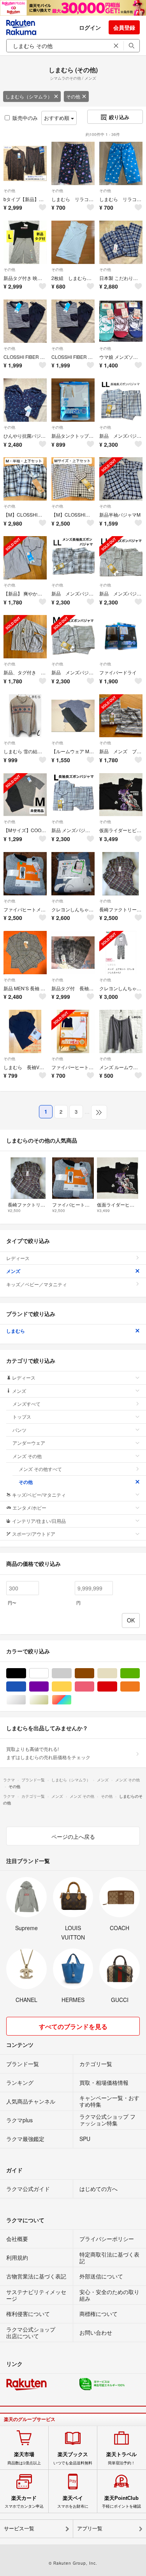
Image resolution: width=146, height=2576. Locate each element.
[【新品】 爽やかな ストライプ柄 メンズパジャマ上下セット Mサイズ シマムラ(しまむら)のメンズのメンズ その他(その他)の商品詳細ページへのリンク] (25, 558)
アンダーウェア (29, 1443)
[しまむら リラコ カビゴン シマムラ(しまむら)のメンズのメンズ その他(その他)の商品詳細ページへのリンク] (121, 163)
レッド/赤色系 (117, 1687)
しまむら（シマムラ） (29, 96)
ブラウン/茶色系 (94, 1673)
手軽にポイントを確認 (121, 2502)
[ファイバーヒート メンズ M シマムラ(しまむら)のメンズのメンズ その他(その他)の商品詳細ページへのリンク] (73, 1031)
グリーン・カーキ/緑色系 (140, 1673)
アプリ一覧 (90, 2529)
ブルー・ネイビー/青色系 (26, 1687)
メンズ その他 (27, 1456)
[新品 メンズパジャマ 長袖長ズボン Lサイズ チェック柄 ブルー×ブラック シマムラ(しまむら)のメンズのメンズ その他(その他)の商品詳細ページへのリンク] (73, 795)
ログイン (90, 27)
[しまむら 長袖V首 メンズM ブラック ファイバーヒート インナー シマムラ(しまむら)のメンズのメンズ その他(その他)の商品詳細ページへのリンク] (25, 1031)
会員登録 (124, 27)
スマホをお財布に (73, 2502)
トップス (22, 1416)
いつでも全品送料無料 (73, 2458)
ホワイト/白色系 (48, 1673)
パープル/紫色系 (48, 1687)
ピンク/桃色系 (94, 1687)
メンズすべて (26, 1404)
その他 (73, 96)
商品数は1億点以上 (24, 2458)
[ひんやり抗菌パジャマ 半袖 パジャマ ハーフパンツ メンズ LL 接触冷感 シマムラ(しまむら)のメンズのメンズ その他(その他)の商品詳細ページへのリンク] (25, 400)
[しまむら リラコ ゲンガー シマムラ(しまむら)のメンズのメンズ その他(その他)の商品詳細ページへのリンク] (73, 163)
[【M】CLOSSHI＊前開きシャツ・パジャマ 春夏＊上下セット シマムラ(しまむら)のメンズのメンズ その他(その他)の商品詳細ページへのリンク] (73, 479)
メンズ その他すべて (40, 1469)
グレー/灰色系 (71, 1673)
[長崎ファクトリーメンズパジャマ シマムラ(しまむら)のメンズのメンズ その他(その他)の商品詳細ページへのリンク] (121, 874)
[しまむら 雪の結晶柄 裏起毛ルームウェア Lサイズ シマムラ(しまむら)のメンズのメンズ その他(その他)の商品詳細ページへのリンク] (25, 716)
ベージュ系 (117, 1673)
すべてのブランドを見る (73, 2026)
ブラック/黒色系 (26, 1673)
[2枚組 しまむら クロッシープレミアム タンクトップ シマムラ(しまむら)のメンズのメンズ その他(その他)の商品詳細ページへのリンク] (73, 242)
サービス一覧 (19, 2529)
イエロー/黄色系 (71, 1687)
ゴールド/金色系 (48, 1700)
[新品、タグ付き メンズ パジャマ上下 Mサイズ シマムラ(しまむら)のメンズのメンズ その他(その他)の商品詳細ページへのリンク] (25, 637)
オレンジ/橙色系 (140, 1687)
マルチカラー (71, 1700)
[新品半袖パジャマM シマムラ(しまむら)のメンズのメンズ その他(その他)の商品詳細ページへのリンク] (121, 479)
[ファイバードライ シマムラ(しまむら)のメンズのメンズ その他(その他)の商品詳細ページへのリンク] (121, 637)
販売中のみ (25, 118)
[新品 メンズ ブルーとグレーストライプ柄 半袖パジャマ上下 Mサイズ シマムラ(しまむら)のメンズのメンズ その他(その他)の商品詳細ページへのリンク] (121, 716)
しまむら (16, 1331)
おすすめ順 (57, 118)
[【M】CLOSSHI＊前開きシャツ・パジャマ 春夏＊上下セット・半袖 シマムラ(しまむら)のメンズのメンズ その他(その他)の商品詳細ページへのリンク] (25, 479)
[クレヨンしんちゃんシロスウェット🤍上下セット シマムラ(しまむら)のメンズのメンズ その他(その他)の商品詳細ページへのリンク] (121, 953)
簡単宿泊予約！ (121, 2458)
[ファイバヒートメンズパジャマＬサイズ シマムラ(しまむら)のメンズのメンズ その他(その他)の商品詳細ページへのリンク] (25, 874)
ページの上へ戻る (73, 1836)
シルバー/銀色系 (26, 1700)
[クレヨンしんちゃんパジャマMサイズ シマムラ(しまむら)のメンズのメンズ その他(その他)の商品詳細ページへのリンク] (73, 874)
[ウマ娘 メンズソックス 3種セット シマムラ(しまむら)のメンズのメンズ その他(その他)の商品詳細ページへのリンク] (121, 321)
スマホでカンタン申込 (24, 2502)
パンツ (19, 1430)
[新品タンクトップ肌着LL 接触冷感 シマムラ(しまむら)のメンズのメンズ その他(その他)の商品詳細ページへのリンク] (73, 400)
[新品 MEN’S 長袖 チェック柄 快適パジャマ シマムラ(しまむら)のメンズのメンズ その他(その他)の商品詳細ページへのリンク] (25, 953)
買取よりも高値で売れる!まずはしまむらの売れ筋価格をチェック (48, 1753)
